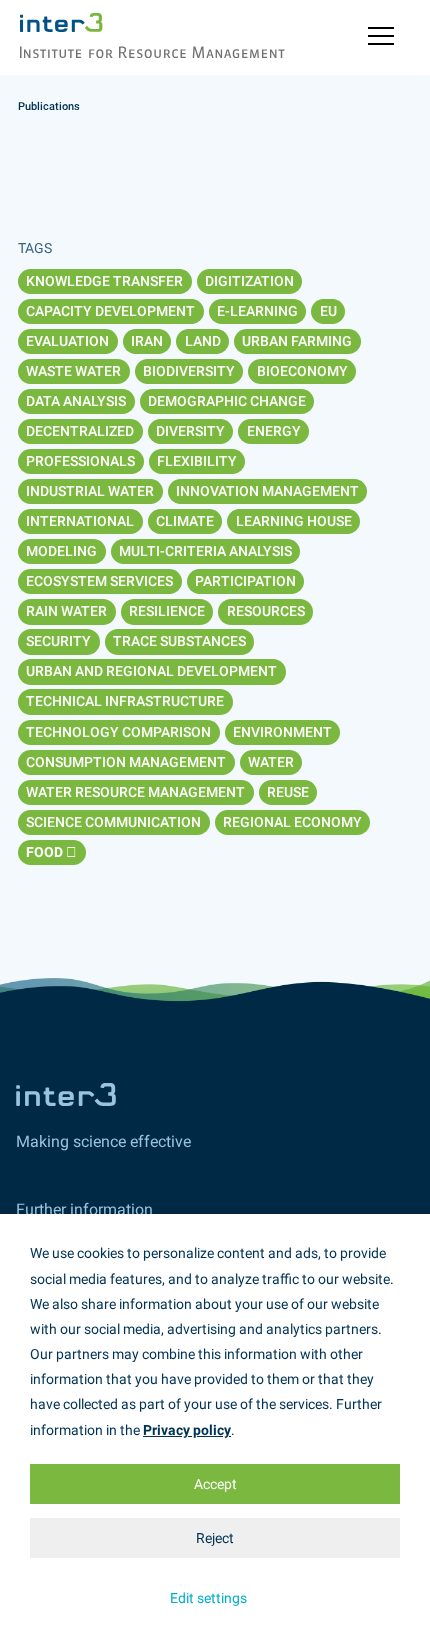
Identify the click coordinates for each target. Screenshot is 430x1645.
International (80, 521)
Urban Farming (297, 341)
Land (203, 341)
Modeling (61, 551)
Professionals (80, 461)
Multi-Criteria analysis (205, 551)
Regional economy (292, 822)
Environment (282, 732)
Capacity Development (110, 311)
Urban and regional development (151, 671)
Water (271, 762)
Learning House (294, 521)
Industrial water (90, 491)
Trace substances (179, 641)
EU (328, 311)
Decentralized (80, 431)
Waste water (73, 371)
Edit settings (208, 1598)
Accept (215, 1484)
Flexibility (197, 461)
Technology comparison (118, 732)
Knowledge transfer (104, 281)
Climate (185, 521)
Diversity (190, 431)
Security (58, 641)
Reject (215, 1538)
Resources (266, 611)
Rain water (66, 611)
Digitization (249, 281)
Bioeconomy (302, 371)
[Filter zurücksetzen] (71, 852)
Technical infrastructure (125, 701)
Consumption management (126, 762)
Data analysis (76, 401)
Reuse (288, 792)
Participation (245, 581)
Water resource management (135, 792)
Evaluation (67, 341)
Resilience (167, 611)
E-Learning (257, 311)
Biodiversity (189, 371)
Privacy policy (187, 1430)
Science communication (113, 822)
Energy (274, 431)
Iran (147, 341)
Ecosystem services (99, 581)
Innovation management (267, 491)
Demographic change (227, 401)
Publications (49, 106)
